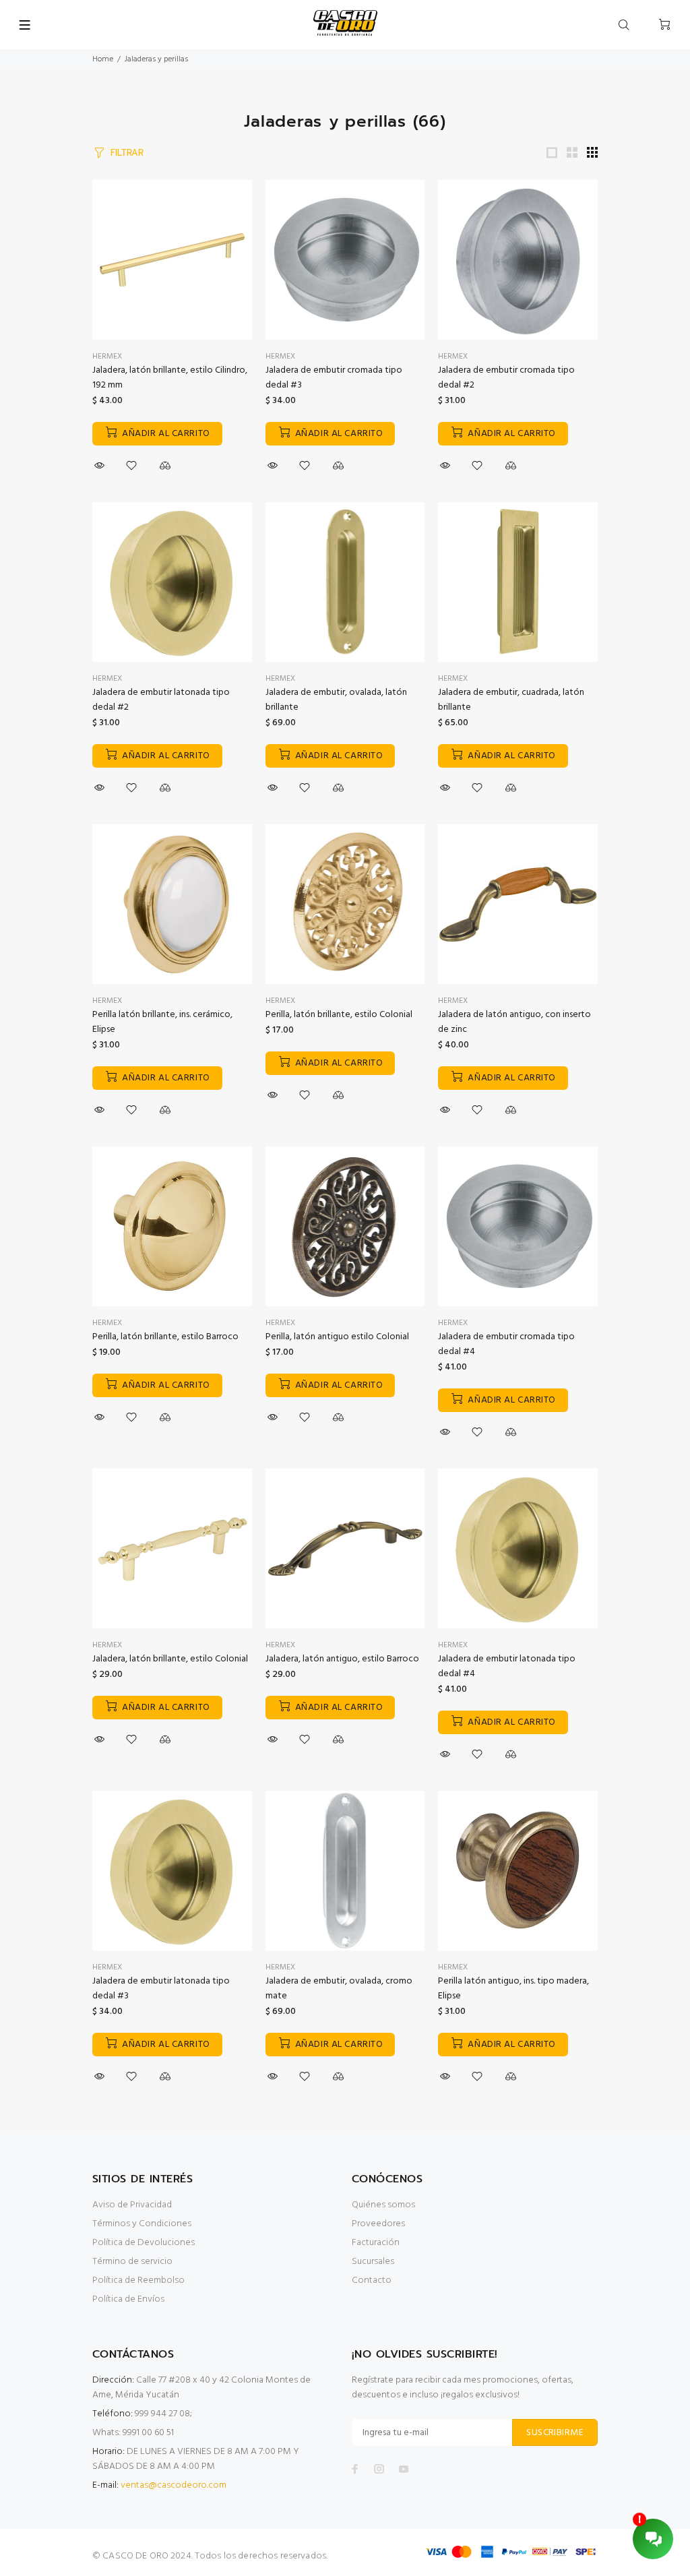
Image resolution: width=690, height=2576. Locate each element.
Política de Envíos (128, 2299)
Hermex (107, 357)
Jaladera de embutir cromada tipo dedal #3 (334, 378)
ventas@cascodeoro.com (174, 2485)
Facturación (376, 2243)
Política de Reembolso (138, 2280)
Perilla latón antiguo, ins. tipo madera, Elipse (513, 1989)
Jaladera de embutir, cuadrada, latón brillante (511, 700)
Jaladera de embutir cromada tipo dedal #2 (506, 378)
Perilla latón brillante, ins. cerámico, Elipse (162, 1022)
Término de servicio (132, 2262)
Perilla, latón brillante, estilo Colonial (339, 1015)
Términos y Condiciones (142, 2224)
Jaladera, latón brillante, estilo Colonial (170, 1659)
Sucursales (373, 2262)
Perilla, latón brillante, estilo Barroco (165, 1337)
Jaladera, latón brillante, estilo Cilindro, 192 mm (170, 378)
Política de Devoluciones (144, 2243)
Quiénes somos (383, 2205)
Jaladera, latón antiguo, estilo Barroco (342, 1659)
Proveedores (378, 2224)
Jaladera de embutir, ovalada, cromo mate (339, 1989)
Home (103, 59)
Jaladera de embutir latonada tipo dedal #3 (161, 1989)
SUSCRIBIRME (555, 2433)
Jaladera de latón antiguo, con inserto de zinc (514, 1022)
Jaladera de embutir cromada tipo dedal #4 (506, 1344)
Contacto (372, 2280)
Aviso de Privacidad (132, 2205)
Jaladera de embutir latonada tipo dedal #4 (507, 1666)
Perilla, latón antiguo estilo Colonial (337, 1337)
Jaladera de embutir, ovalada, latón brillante (336, 700)
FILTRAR (127, 153)
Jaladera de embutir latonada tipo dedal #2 (161, 700)
